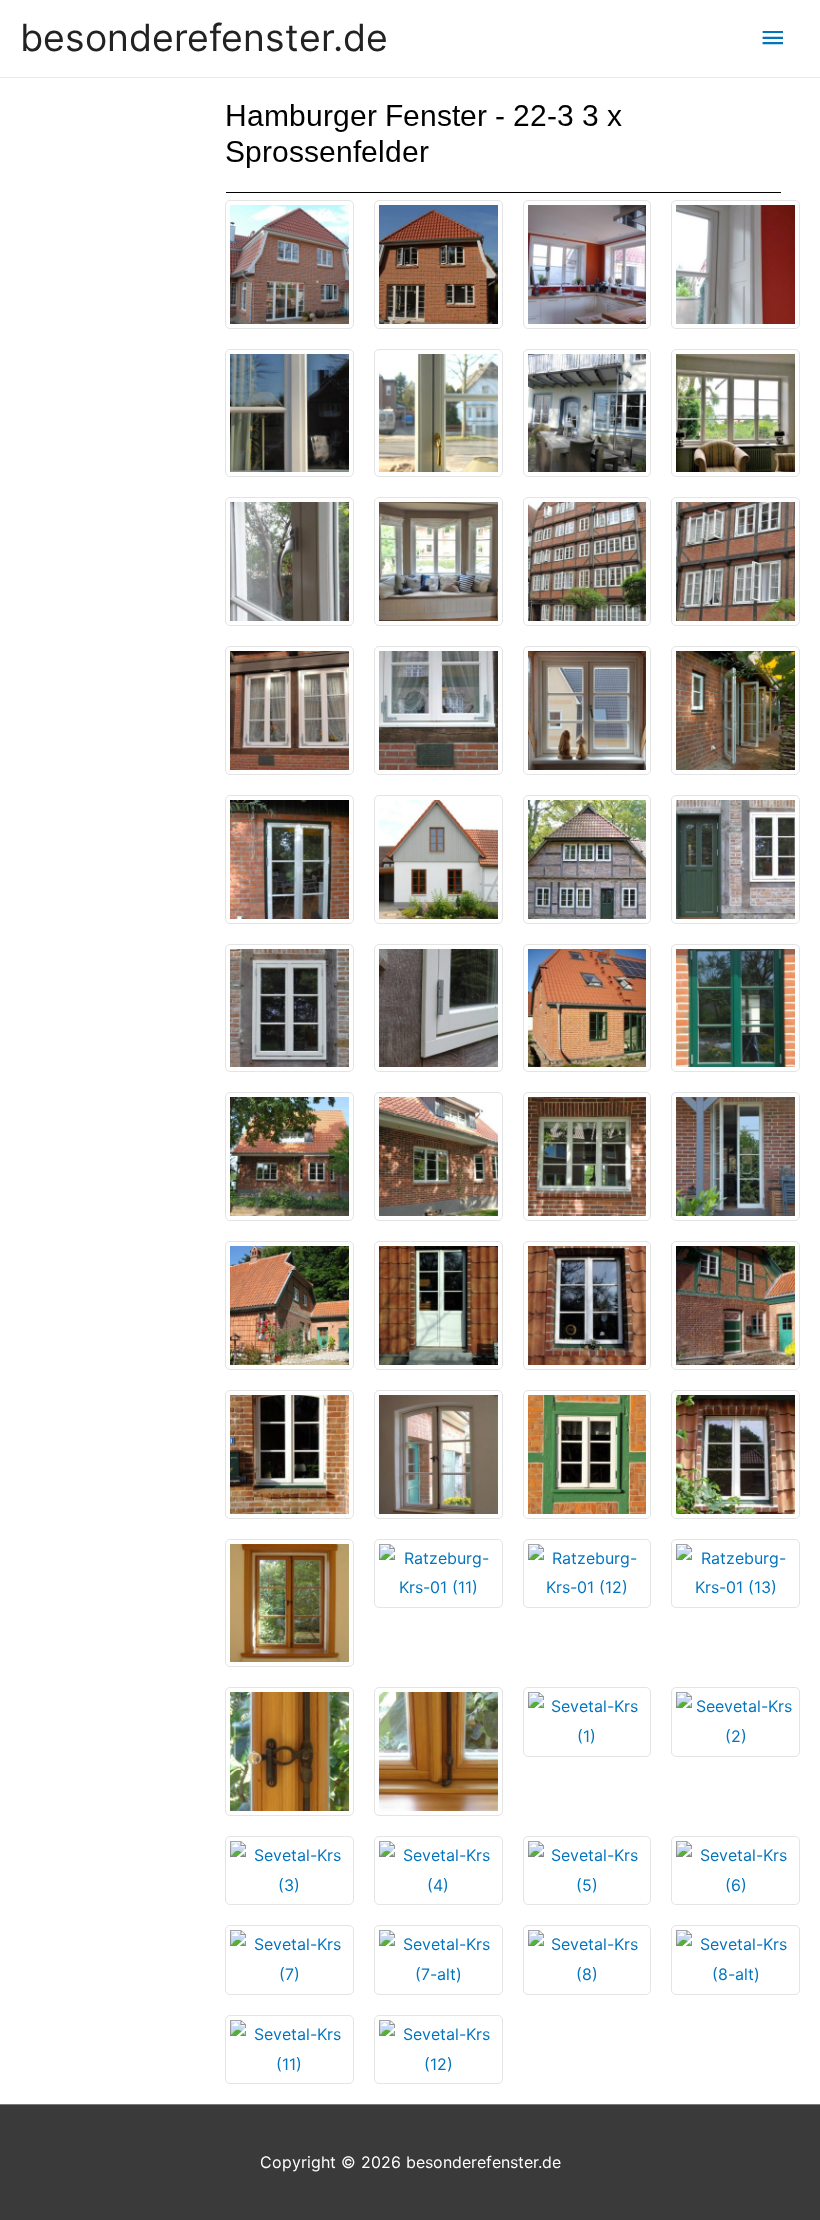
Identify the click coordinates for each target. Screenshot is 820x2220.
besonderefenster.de (204, 37)
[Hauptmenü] (773, 38)
